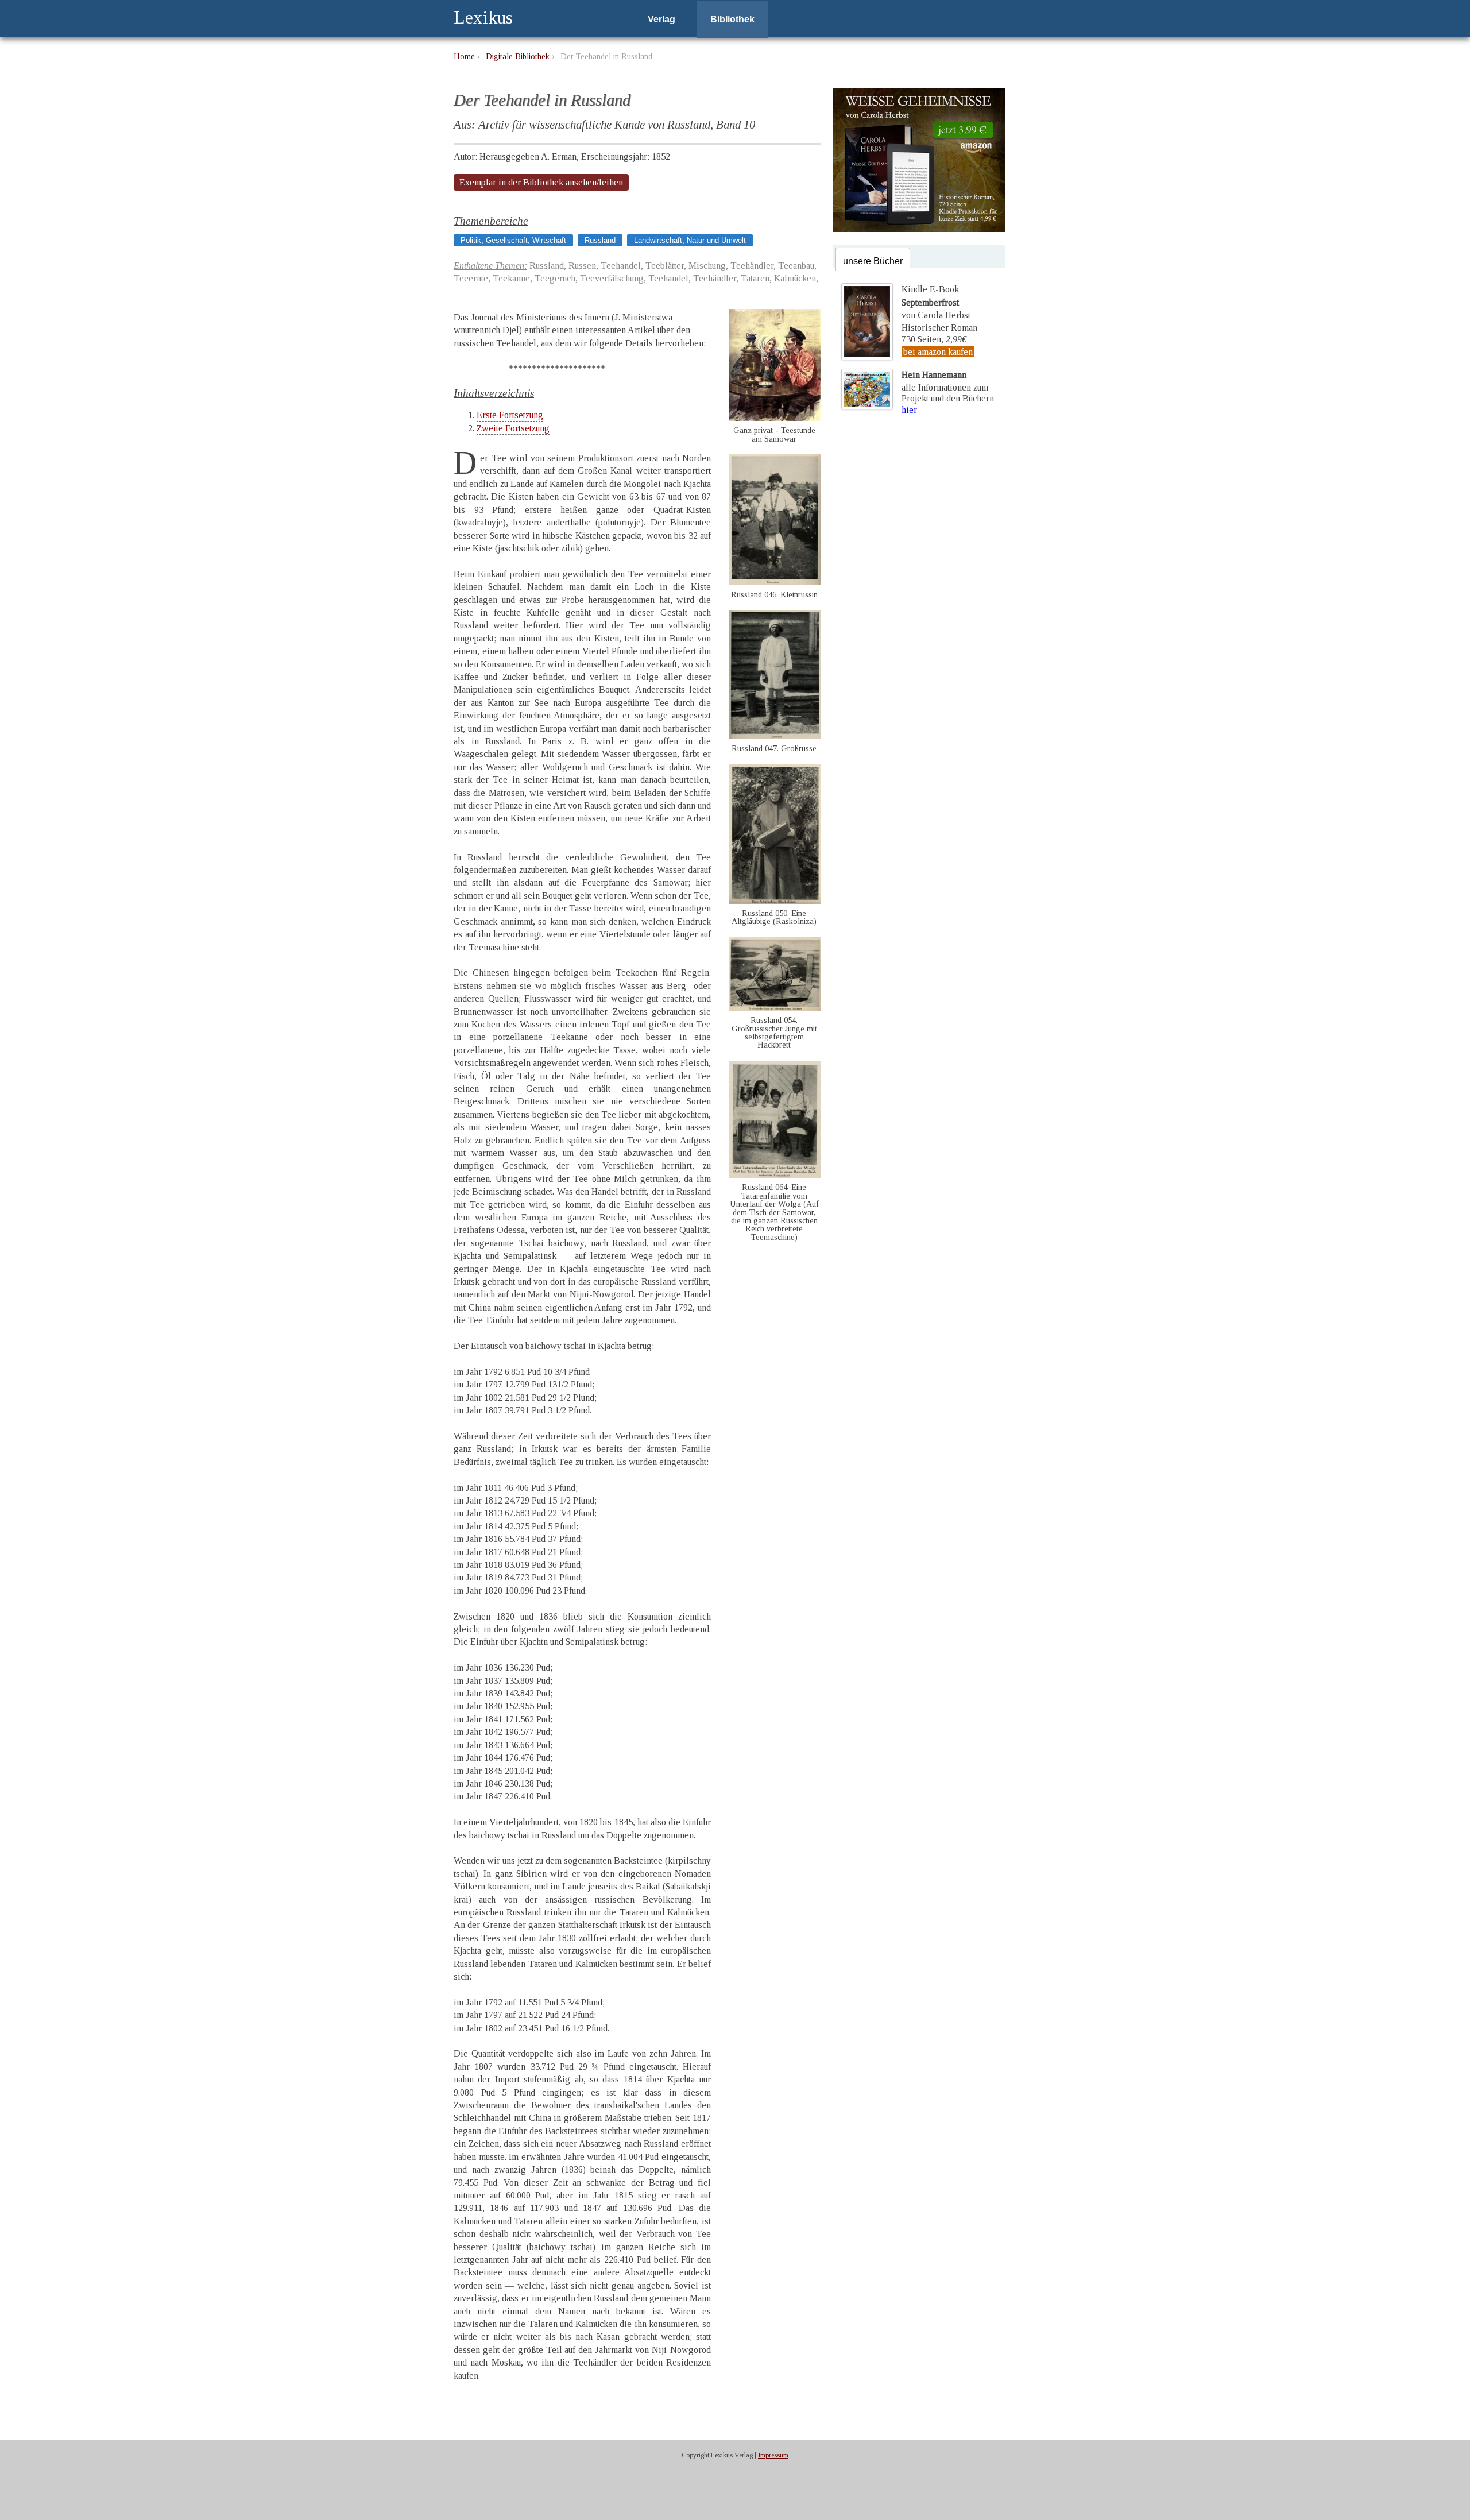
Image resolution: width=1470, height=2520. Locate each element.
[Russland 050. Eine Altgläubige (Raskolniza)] (775, 901)
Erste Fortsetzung (510, 415)
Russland (600, 240)
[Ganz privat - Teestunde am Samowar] (775, 418)
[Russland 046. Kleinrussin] (775, 582)
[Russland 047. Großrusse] (775, 736)
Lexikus (483, 17)
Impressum (773, 2455)
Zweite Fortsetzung (513, 428)
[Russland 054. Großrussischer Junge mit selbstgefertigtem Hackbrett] (775, 1008)
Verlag (661, 19)
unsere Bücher (873, 261)
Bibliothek (732, 19)
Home (464, 56)
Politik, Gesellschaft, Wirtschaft (513, 240)
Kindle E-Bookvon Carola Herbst (936, 302)
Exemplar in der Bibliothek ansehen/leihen (541, 182)
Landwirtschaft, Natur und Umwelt (690, 240)
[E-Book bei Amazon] (919, 229)
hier (909, 410)
